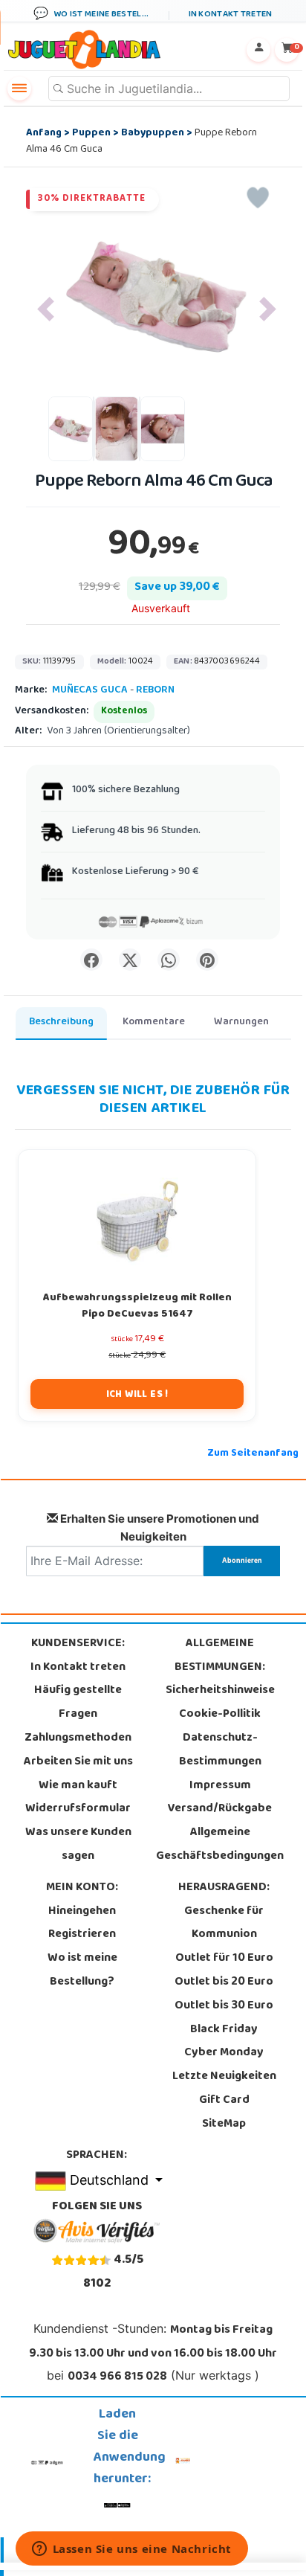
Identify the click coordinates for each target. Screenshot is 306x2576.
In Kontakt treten (78, 1668)
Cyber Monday (224, 2053)
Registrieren (82, 1935)
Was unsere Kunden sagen (78, 1845)
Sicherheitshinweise (220, 1691)
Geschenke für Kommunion (224, 1924)
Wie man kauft (78, 1786)
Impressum (220, 1786)
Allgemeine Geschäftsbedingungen (220, 1845)
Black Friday (224, 2030)
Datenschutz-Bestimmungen (220, 1750)
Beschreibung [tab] (61, 1022)
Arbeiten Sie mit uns (78, 1762)
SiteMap (224, 2124)
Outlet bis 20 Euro (224, 1982)
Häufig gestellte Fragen (78, 1703)
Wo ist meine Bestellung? (82, 1970)
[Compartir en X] (130, 960)
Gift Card (224, 2101)
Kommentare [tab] (154, 1022)
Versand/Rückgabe (220, 1809)
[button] (46, 309)
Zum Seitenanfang (253, 1454)
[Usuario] (258, 50)
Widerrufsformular (78, 1809)
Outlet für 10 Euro (224, 1959)
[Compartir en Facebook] (91, 960)
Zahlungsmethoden (78, 1738)
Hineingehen (82, 1912)
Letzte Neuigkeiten (224, 2077)
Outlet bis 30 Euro (224, 2006)
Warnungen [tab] (241, 1022)
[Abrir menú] (19, 89)
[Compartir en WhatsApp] (169, 960)
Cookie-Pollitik (220, 1715)
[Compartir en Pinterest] (207, 960)
